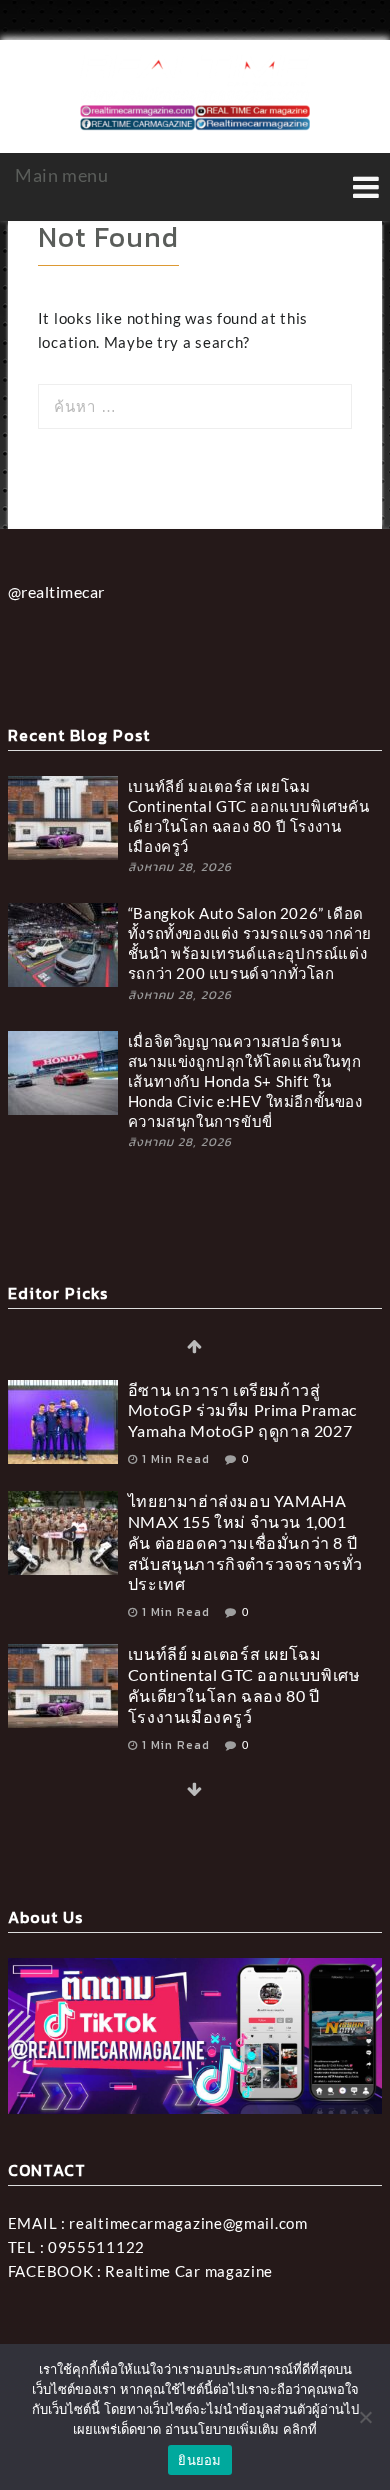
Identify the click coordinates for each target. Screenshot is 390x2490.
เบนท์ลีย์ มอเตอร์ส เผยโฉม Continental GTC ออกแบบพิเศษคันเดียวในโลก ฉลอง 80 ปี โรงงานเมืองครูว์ (249, 816)
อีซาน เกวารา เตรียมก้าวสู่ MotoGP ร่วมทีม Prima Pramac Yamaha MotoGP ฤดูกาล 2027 (242, 1410)
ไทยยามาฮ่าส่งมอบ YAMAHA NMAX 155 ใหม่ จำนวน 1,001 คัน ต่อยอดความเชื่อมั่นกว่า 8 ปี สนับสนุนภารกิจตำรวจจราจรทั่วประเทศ (245, 1542)
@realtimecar (56, 591)
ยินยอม (199, 2460)
